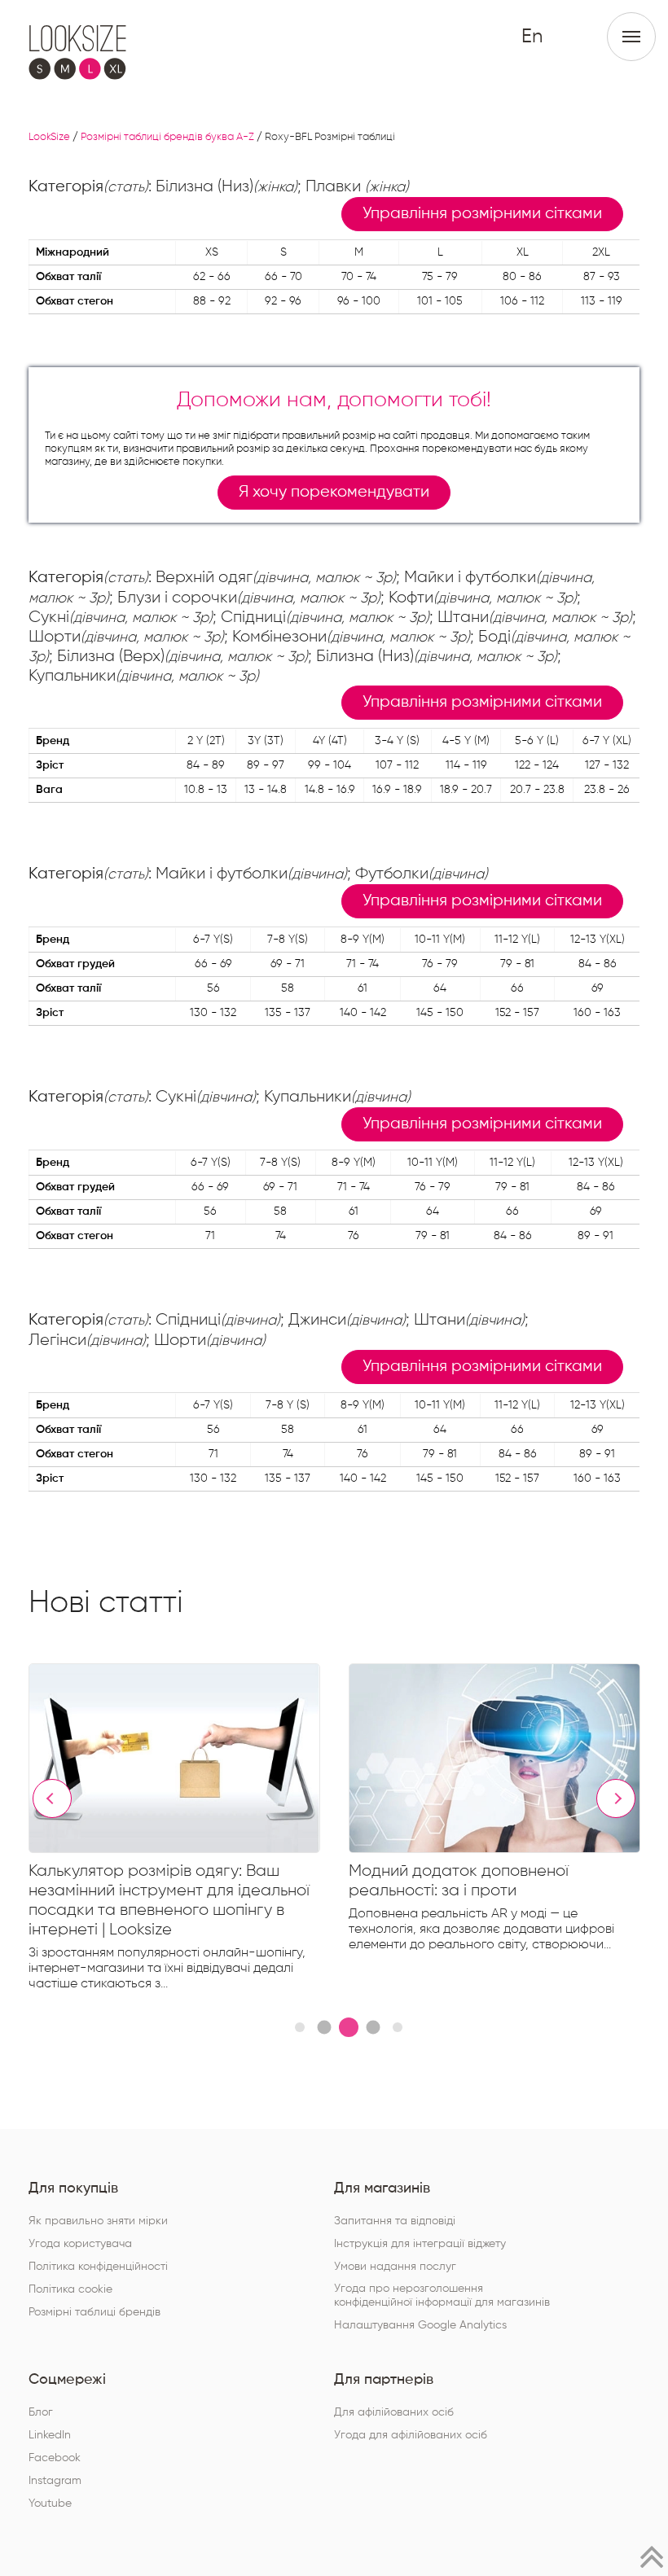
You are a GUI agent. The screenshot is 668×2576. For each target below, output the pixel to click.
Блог (41, 2412)
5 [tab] (398, 2027)
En (532, 37)
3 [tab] (349, 2027)
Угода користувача (80, 2244)
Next (616, 1798)
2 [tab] (324, 2027)
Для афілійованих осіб (394, 2412)
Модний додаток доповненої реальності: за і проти (459, 1881)
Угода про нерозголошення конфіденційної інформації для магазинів (442, 2296)
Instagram (55, 2481)
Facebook (55, 2458)
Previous (52, 1798)
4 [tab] (373, 2027)
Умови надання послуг (395, 2267)
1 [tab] (300, 2027)
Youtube (50, 2504)
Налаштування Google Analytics (420, 2325)
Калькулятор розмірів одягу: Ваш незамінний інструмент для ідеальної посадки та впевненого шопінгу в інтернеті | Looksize (169, 1900)
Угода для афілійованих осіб (411, 2435)
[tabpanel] (189, 1831)
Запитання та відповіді (395, 2221)
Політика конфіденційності (98, 2267)
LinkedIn (50, 2435)
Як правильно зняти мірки (98, 2221)
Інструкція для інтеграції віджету (420, 2244)
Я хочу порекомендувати (334, 492)
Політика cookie (70, 2289)
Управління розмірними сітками (482, 214)
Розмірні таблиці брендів (94, 2312)
